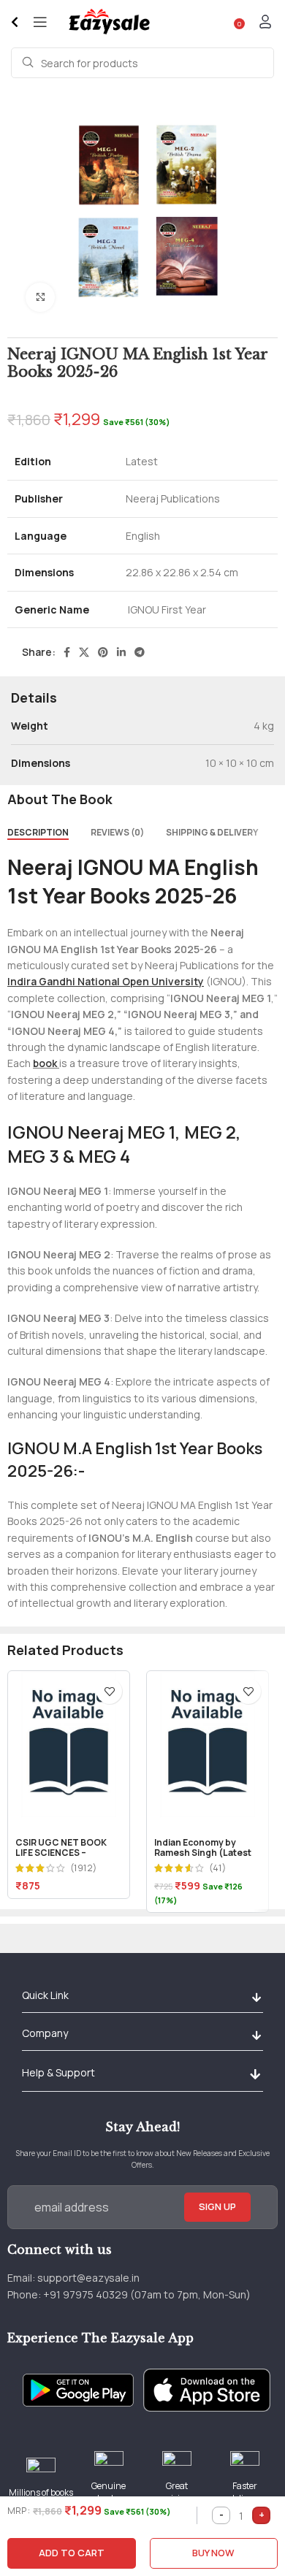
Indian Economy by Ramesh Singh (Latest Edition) (203, 1853)
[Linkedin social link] (121, 652)
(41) (217, 1869)
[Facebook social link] (67, 652)
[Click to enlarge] (40, 297)
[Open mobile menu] (40, 22)
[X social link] (84, 652)
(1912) (83, 1869)
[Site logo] (109, 21)
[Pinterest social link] (103, 652)
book (45, 1063)
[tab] (38, 833)
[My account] (265, 22)
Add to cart (72, 2553)
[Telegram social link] (140, 652)
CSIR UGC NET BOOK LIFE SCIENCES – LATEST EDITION (61, 1853)
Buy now (213, 2553)
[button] (256, 1997)
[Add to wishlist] (109, 1691)
